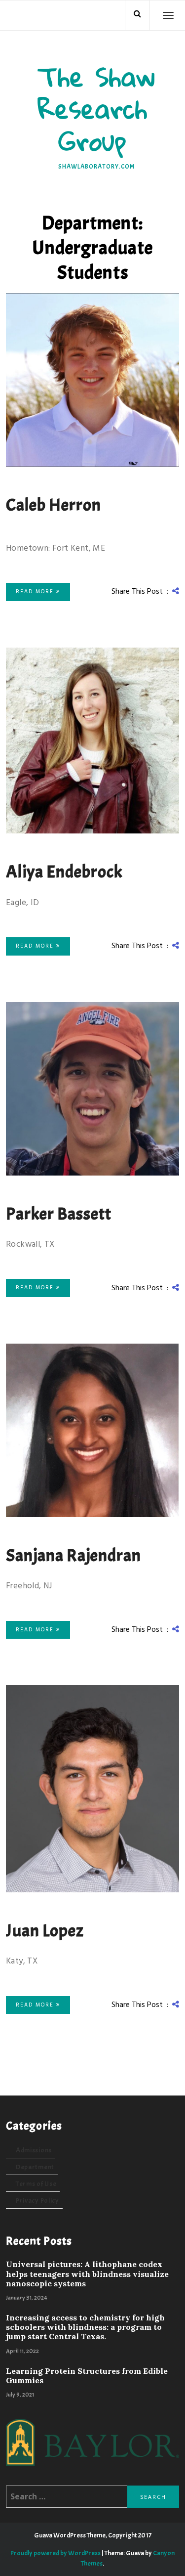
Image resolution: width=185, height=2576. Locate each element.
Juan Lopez (45, 1931)
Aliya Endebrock (64, 872)
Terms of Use (36, 2184)
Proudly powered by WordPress (55, 2553)
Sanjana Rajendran (74, 1555)
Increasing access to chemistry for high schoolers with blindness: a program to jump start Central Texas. (85, 2327)
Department (35, 2167)
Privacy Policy (37, 2201)
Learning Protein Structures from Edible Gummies (87, 2376)
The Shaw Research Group (96, 109)
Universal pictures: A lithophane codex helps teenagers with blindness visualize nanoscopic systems (87, 2274)
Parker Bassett (59, 1214)
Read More (36, 592)
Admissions (34, 2150)
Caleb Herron (54, 505)
